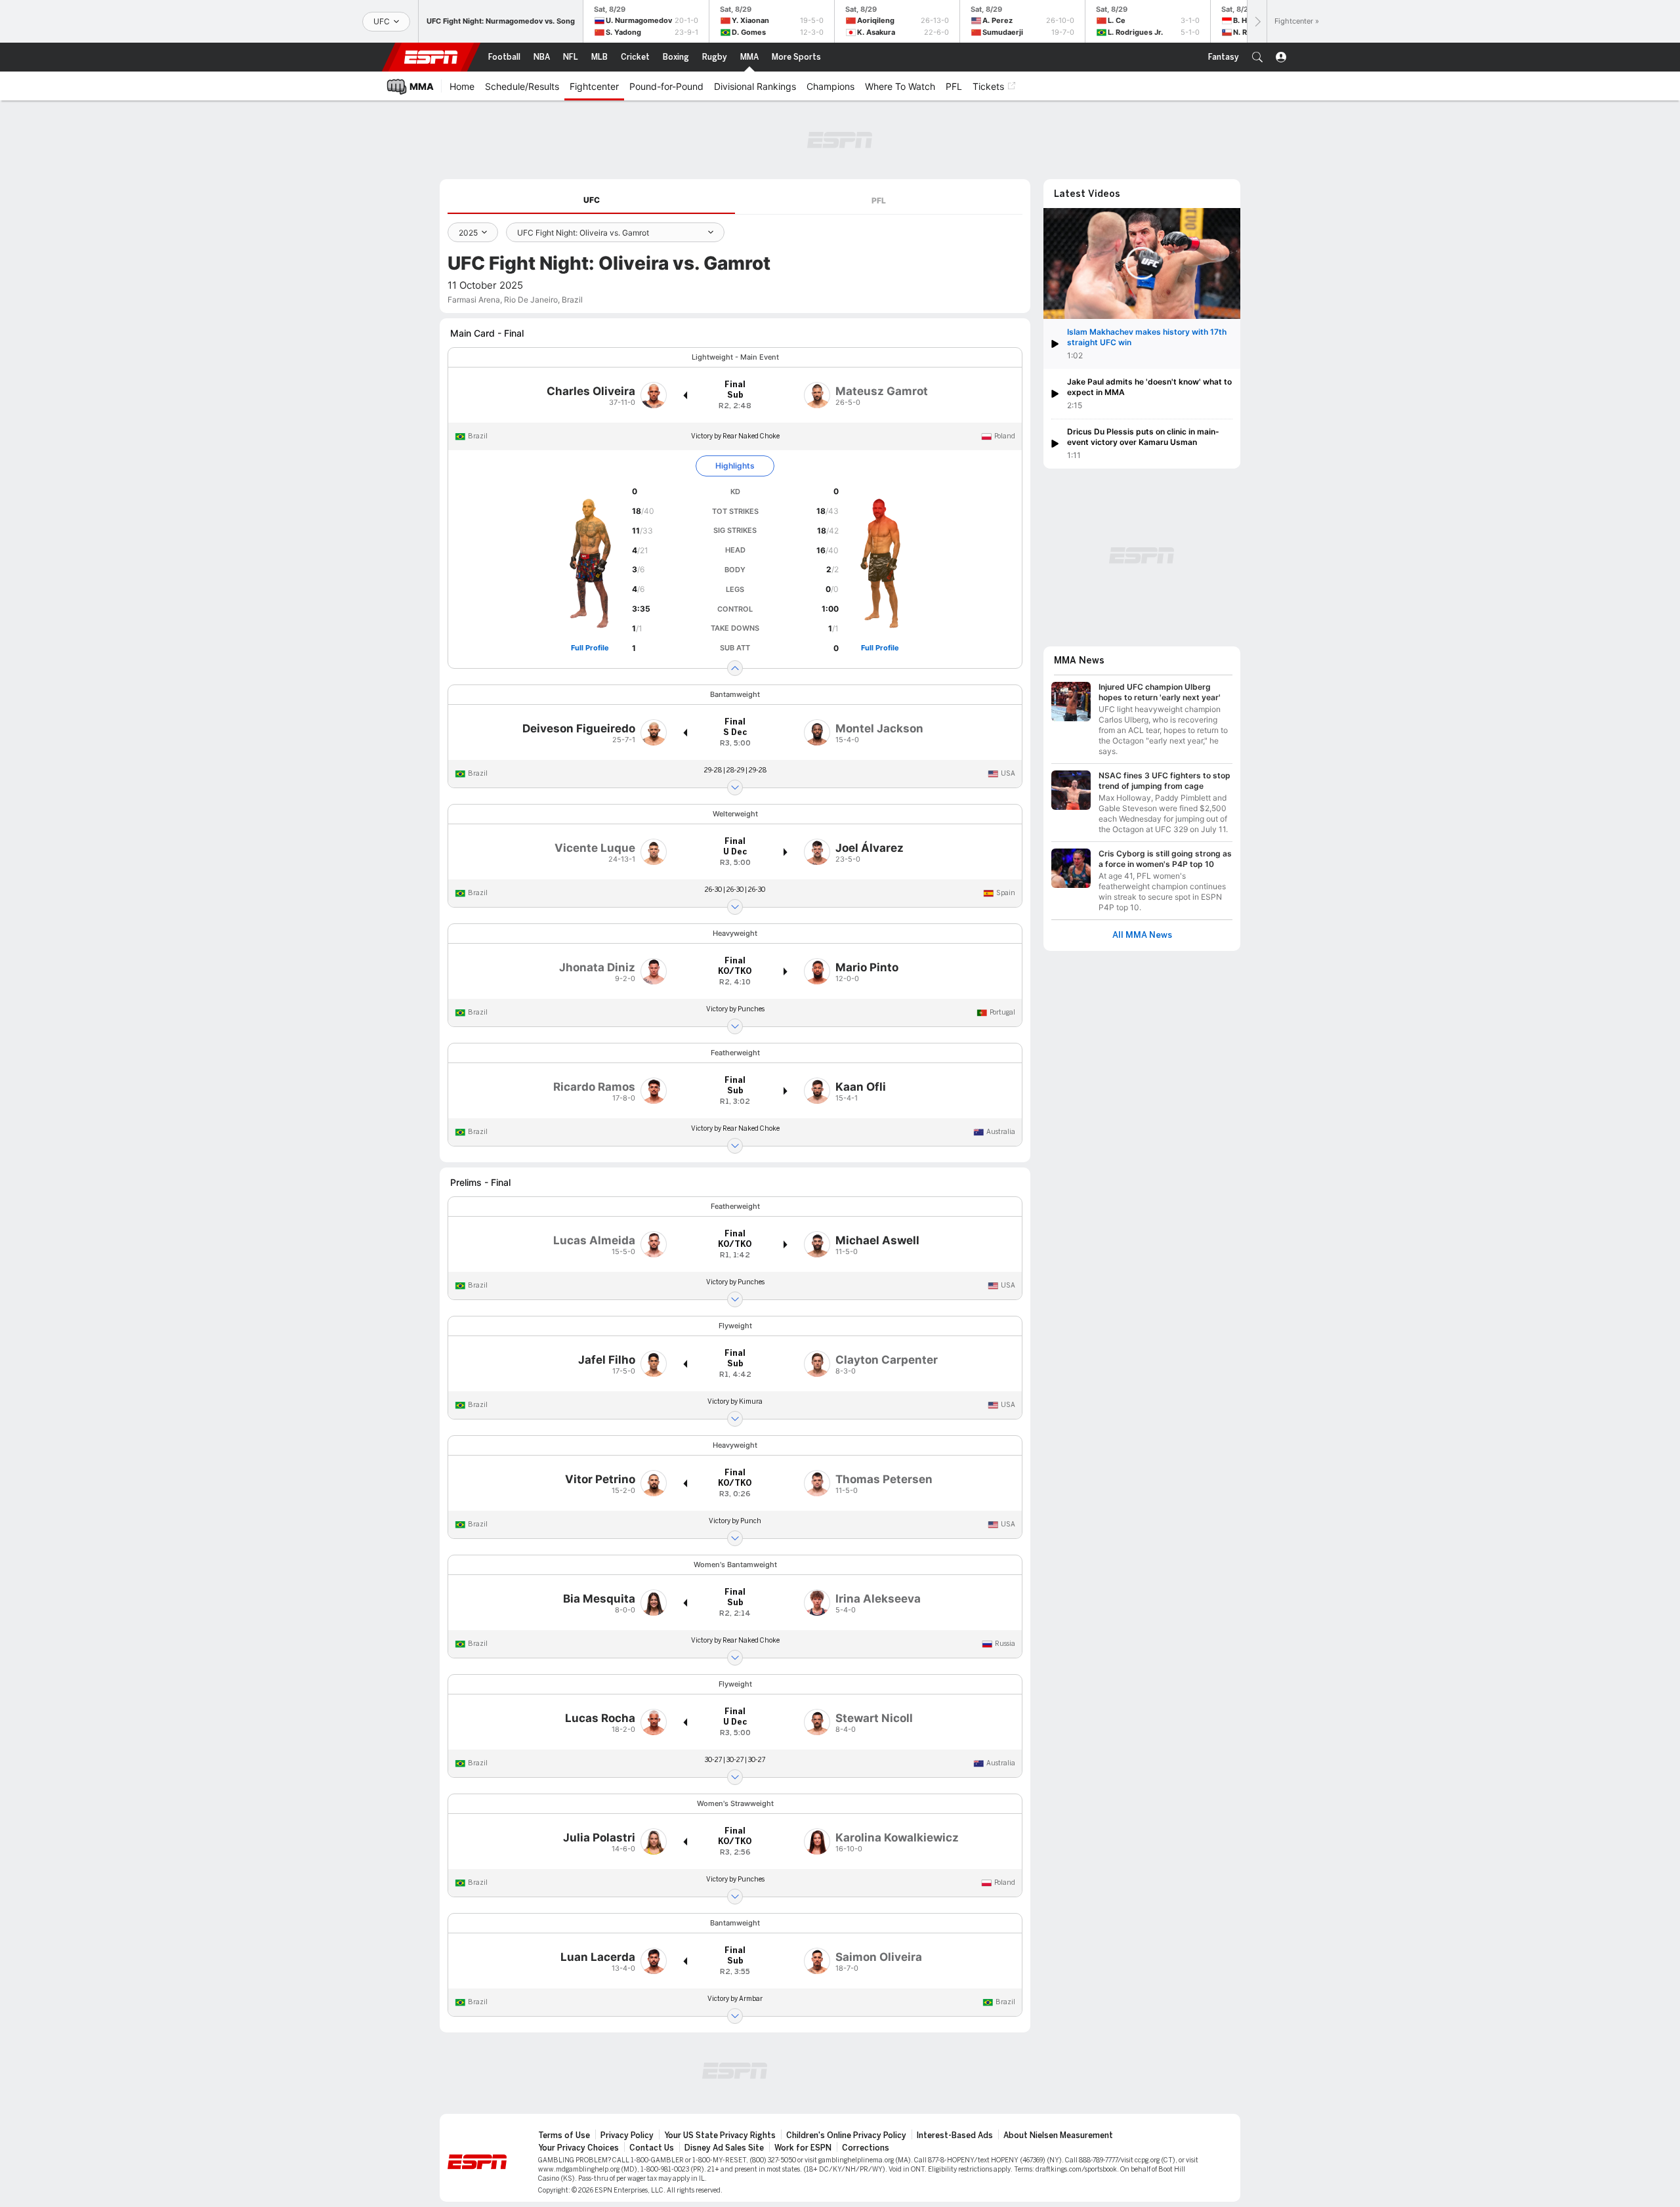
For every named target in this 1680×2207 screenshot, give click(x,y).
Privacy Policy (627, 2135)
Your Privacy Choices (578, 2148)
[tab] (591, 200)
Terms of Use (564, 2135)
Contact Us (652, 2148)
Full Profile (590, 648)
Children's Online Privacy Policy (846, 2135)
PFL (879, 200)
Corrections (866, 2148)
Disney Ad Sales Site (724, 2148)
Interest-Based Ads (955, 2135)
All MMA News (1142, 935)
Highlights (735, 466)
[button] (1257, 57)
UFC (592, 200)
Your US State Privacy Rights (720, 2135)
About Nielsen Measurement (1058, 2135)
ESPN (431, 57)
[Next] (1257, 21)
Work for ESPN (803, 2148)
